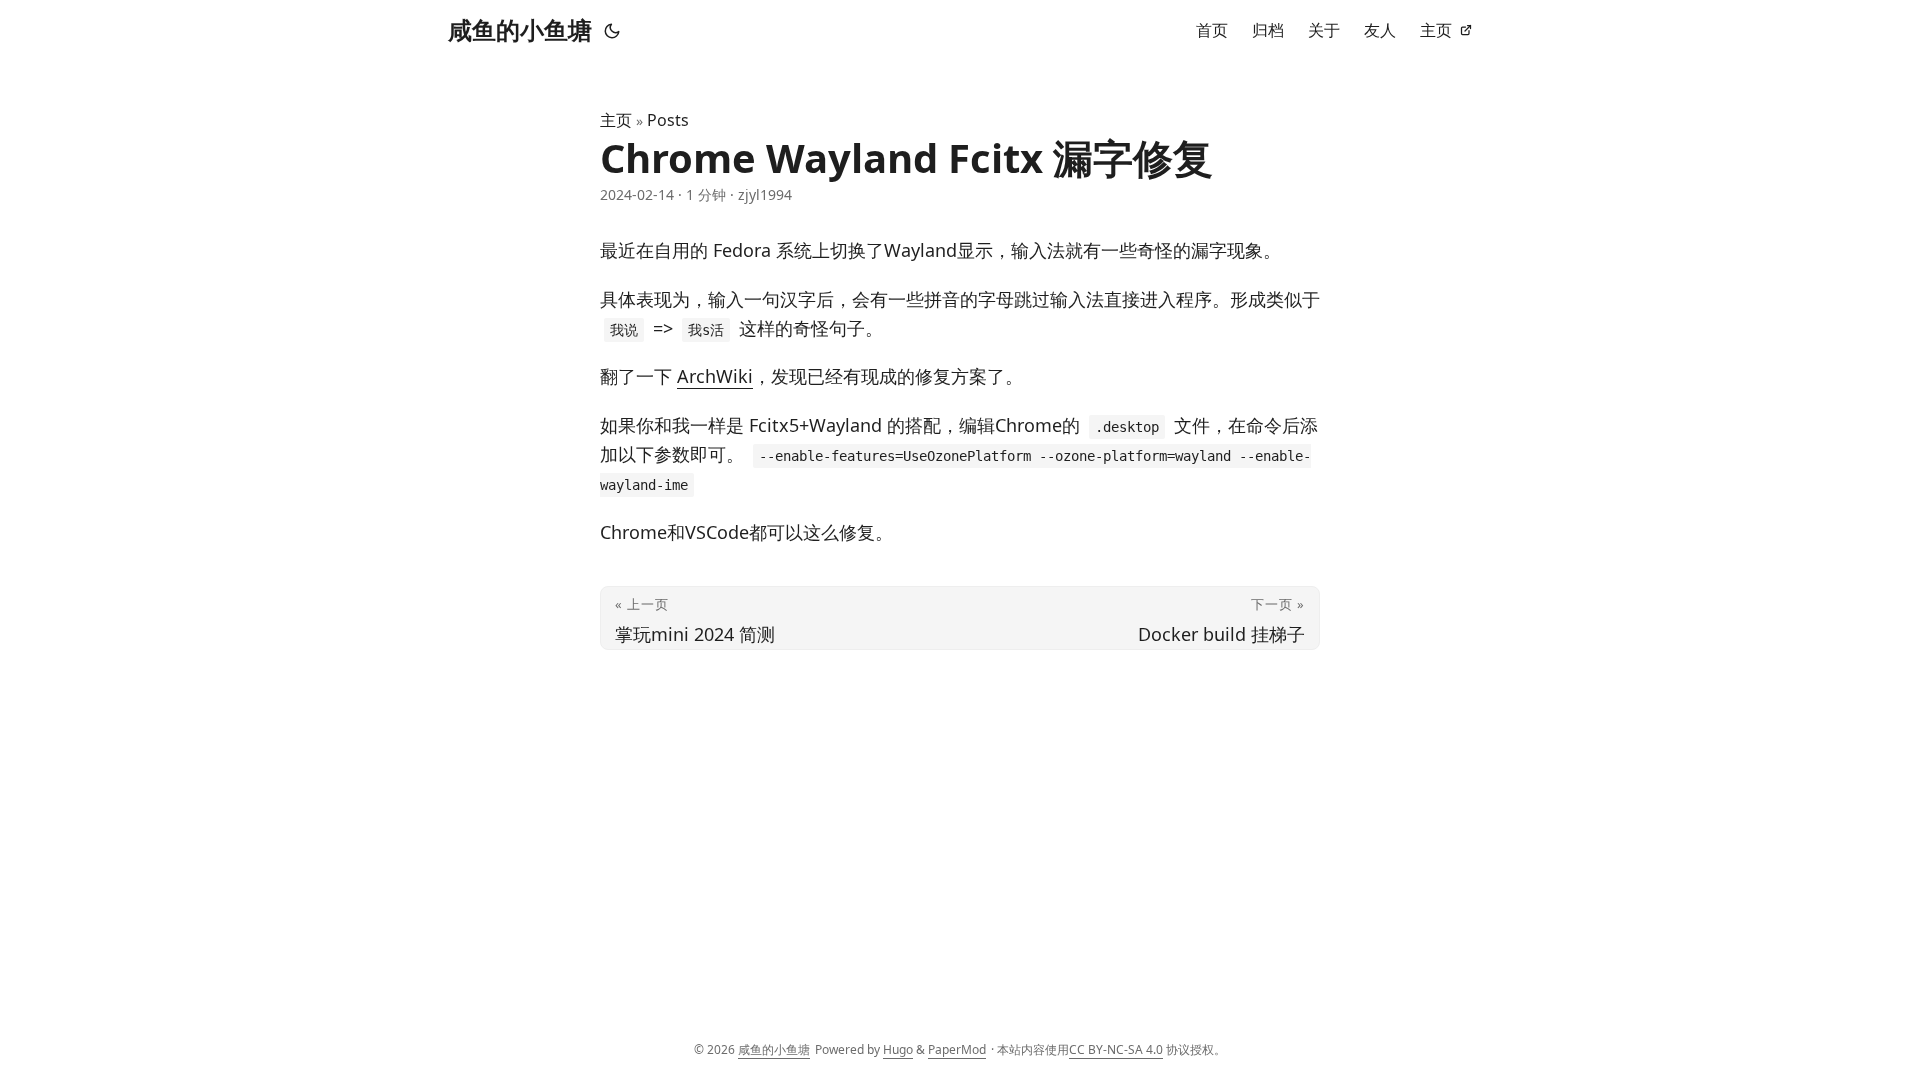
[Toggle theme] (612, 30)
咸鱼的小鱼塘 (520, 29)
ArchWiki (715, 376)
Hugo (898, 1049)
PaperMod (957, 1049)
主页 (616, 120)
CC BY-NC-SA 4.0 (1116, 1049)
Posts (668, 120)
